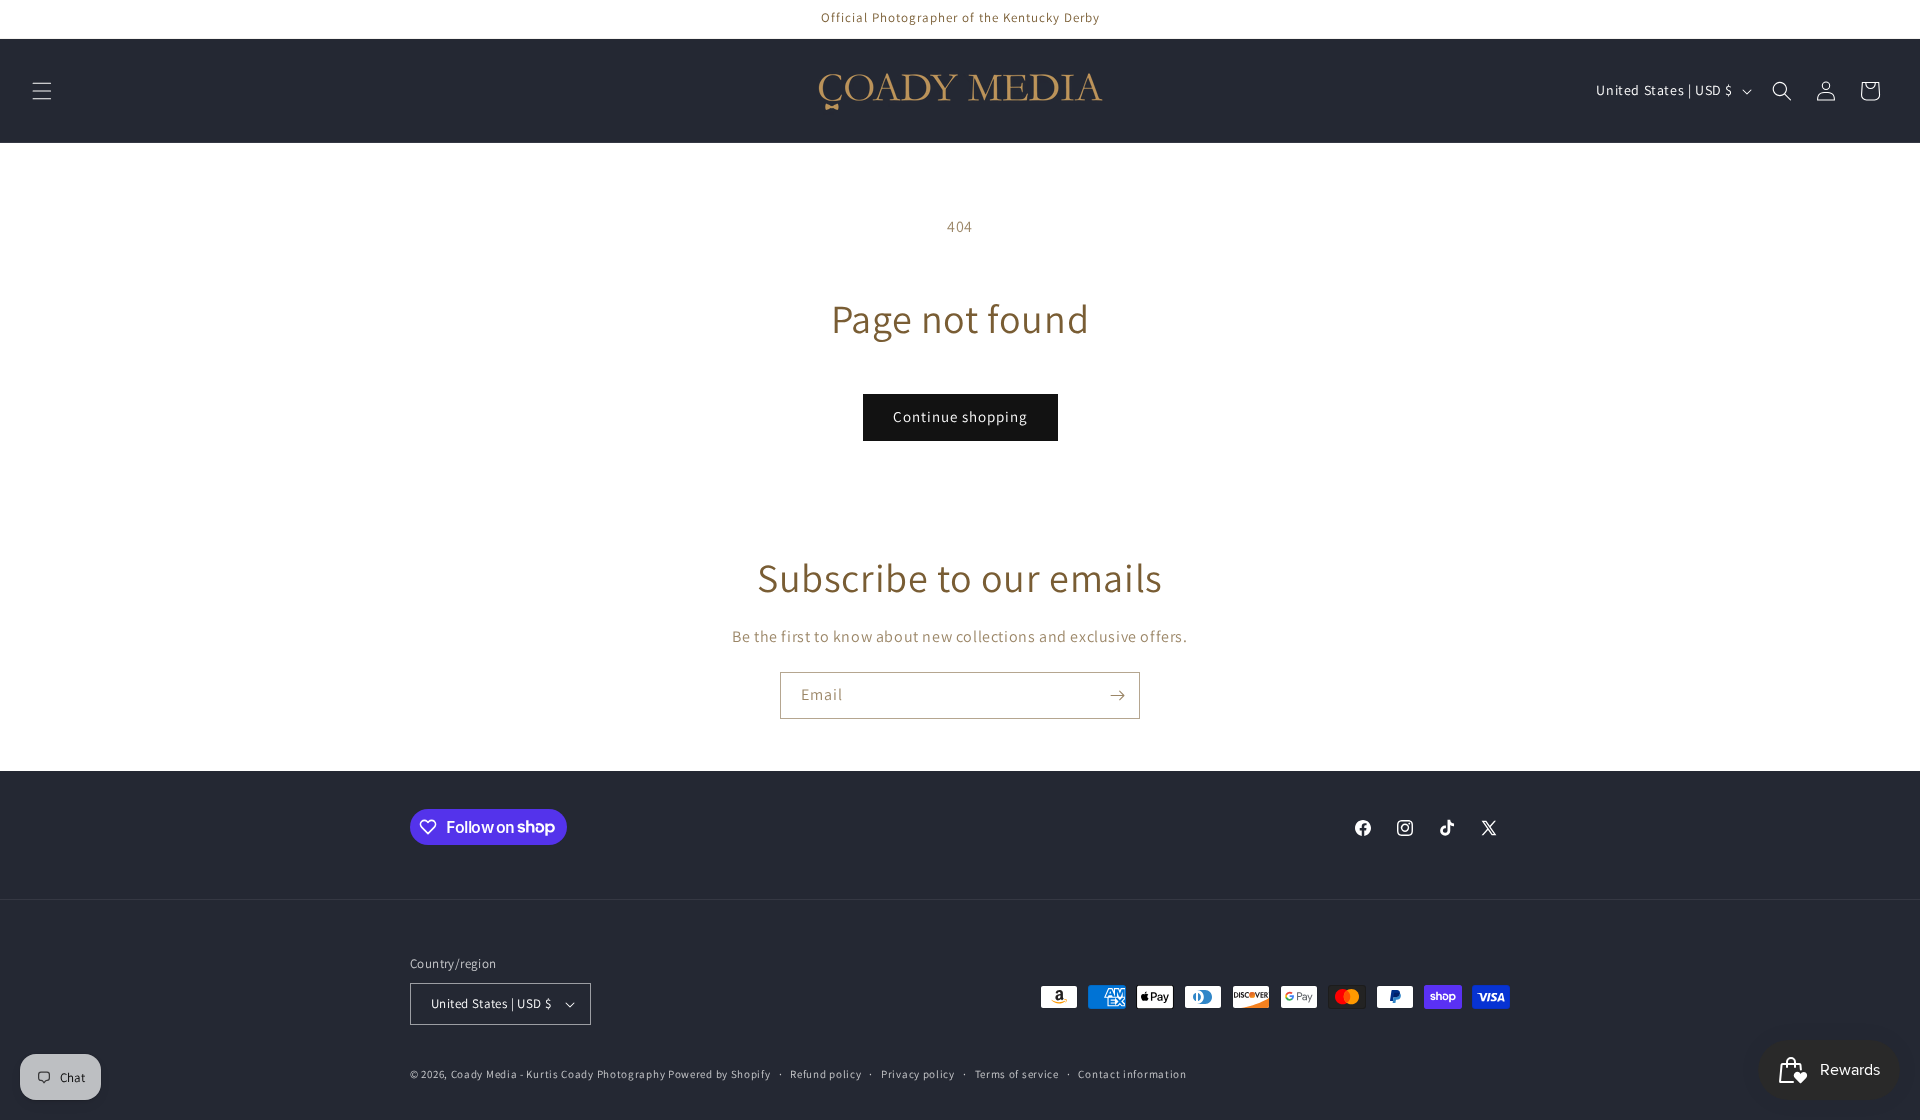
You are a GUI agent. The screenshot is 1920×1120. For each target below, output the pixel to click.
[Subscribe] (1117, 695)
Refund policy (825, 1074)
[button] (42, 91)
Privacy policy (918, 1074)
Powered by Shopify (719, 1074)
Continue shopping (960, 416)
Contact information (1132, 1074)
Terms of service (1017, 1074)
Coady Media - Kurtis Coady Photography (558, 1074)
